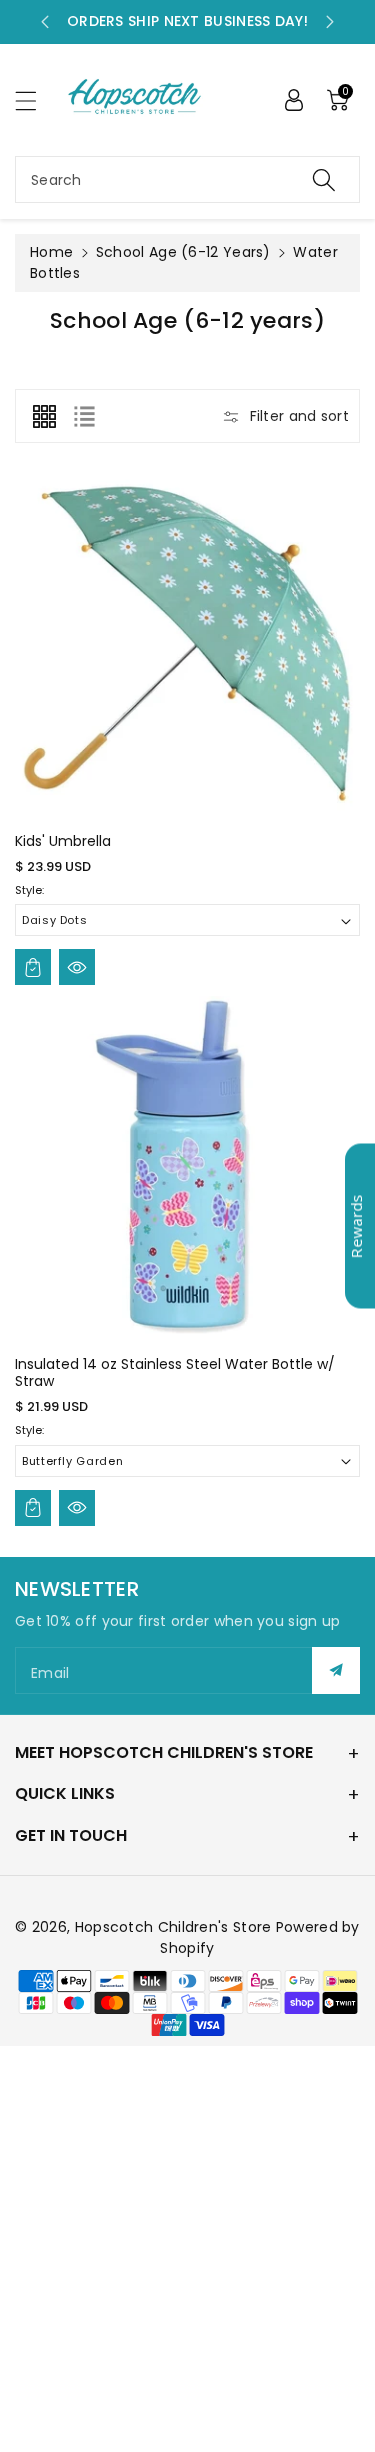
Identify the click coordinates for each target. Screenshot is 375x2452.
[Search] (324, 179)
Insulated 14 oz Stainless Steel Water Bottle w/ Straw (175, 1372)
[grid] (44, 416)
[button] (35, 100)
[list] (84, 416)
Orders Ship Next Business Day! (187, 21)
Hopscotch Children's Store (173, 1927)
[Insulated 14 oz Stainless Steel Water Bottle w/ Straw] (187, 1168)
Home (51, 252)
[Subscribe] (336, 1670)
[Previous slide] (45, 22)
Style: (29, 890)
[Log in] (294, 100)
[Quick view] (77, 967)
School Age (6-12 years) (183, 252)
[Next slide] (330, 22)
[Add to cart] (33, 967)
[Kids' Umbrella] (187, 645)
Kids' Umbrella (63, 841)
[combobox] (187, 179)
